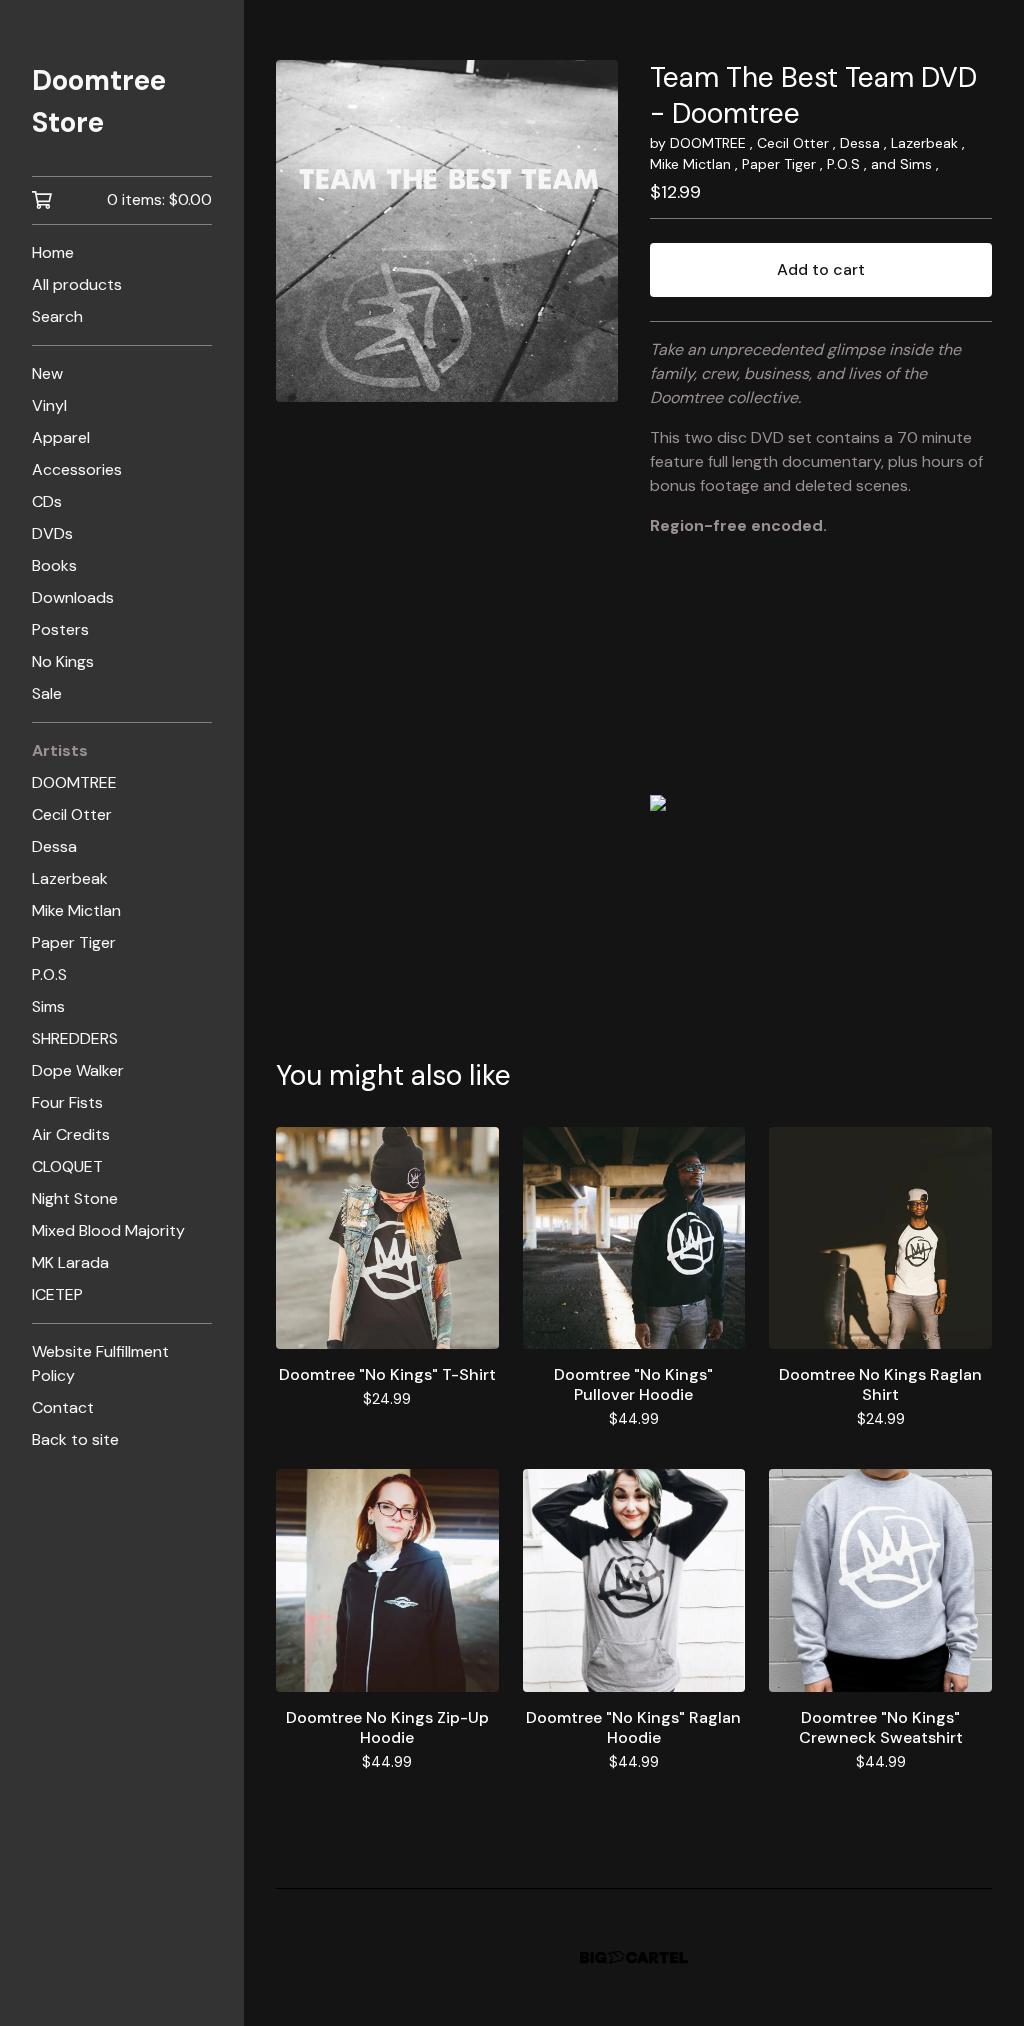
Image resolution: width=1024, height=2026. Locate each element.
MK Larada (70, 1262)
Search (57, 316)
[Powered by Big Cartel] (634, 1957)
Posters (60, 629)
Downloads (73, 597)
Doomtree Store (99, 101)
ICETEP (57, 1294)
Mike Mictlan (76, 910)
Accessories (77, 469)
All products (77, 284)
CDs (47, 501)
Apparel (61, 437)
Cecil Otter (72, 814)
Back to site (75, 1439)
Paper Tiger (74, 942)
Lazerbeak (70, 878)
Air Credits (71, 1134)
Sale (47, 693)
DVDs (52, 533)
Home (53, 252)
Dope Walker (78, 1070)
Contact (63, 1407)
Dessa (54, 846)
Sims (48, 1006)
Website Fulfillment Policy (100, 1363)
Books (54, 565)
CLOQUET (67, 1166)
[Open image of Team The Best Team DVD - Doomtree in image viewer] (447, 231)
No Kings (63, 661)
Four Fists (67, 1102)
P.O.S (49, 974)
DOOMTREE (74, 782)
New (47, 373)
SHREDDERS (75, 1038)
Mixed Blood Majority (108, 1230)
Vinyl (49, 405)
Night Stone (75, 1198)
